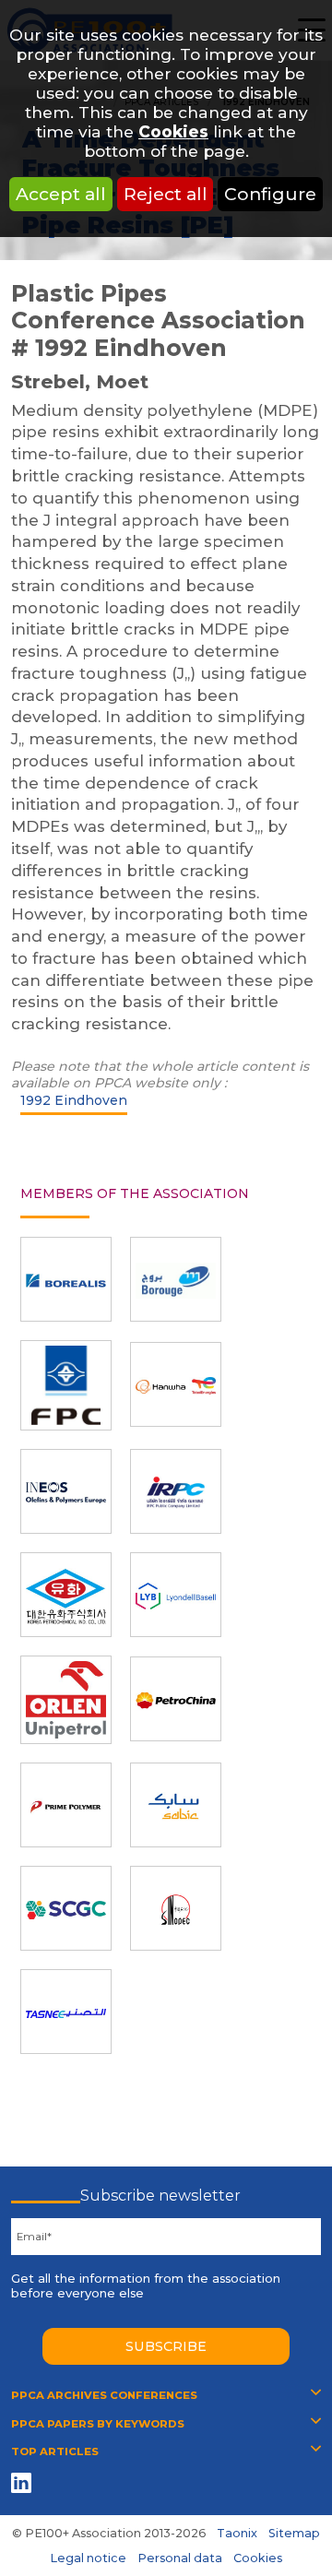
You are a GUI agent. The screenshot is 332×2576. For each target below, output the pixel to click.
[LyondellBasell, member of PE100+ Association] (176, 1595)
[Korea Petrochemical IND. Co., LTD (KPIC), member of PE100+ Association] (66, 1595)
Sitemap (294, 2533)
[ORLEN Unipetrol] (66, 1700)
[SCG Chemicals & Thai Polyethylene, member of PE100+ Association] (66, 1908)
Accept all (61, 194)
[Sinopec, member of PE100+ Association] (176, 1908)
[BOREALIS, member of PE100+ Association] (66, 1279)
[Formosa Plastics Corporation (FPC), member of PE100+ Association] (66, 1385)
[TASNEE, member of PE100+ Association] (66, 2012)
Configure (270, 194)
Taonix (237, 2533)
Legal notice (88, 2558)
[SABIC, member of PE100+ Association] (176, 1805)
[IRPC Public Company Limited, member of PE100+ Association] (176, 1491)
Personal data (180, 2558)
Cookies (173, 131)
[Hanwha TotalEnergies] (176, 1384)
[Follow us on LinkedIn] (24, 2482)
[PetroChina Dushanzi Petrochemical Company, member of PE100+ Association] (176, 1699)
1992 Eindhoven (74, 1100)
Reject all (166, 194)
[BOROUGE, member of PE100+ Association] (176, 1279)
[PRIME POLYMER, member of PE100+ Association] (66, 1805)
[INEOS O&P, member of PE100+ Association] (66, 1491)
